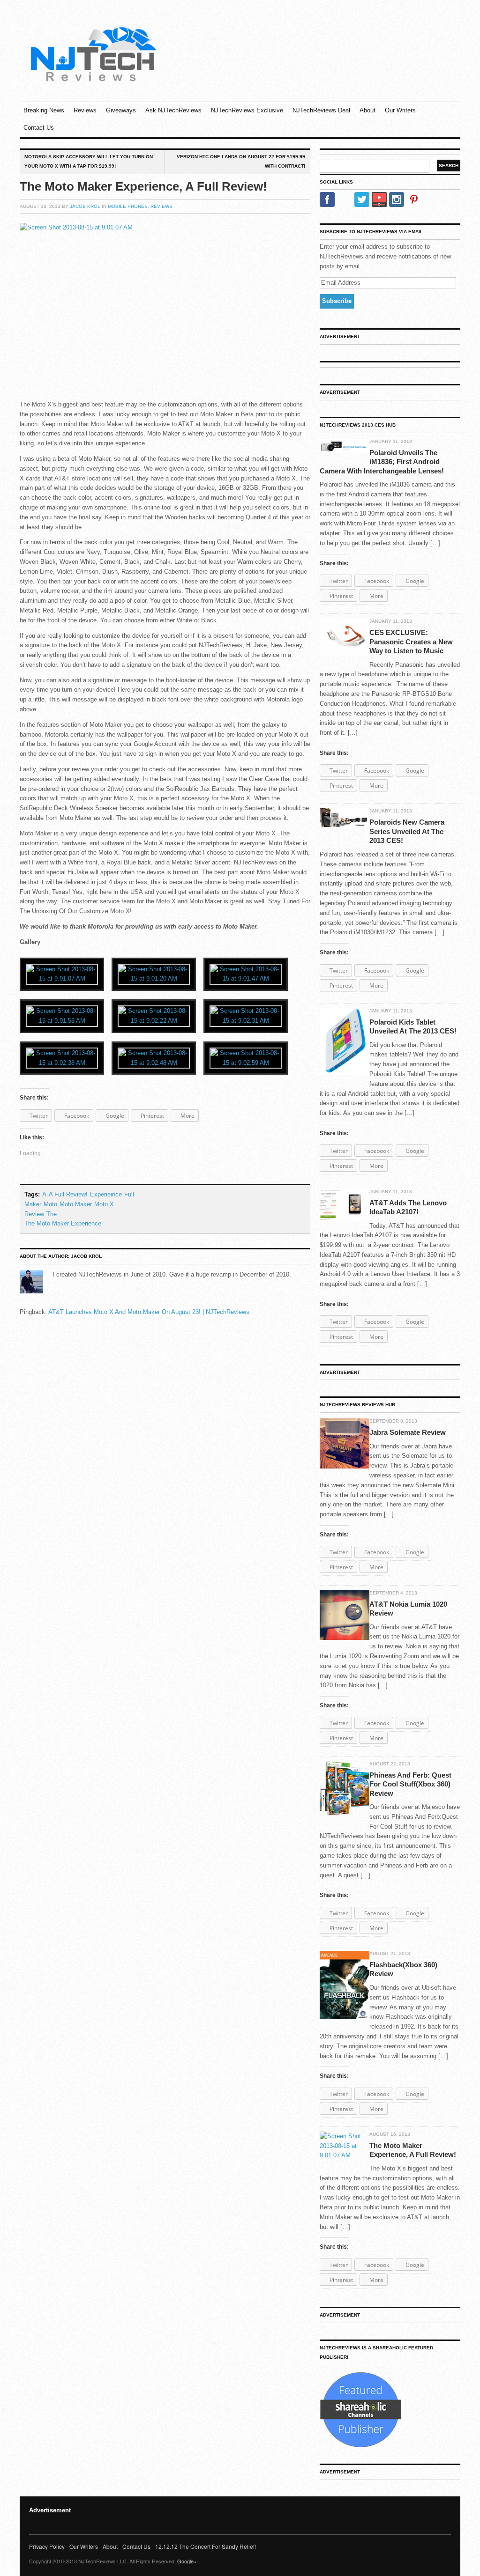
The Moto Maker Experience (63, 1223)
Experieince (106, 1194)
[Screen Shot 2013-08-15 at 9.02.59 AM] (246, 1058)
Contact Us (39, 128)
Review (34, 1214)
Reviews (85, 110)
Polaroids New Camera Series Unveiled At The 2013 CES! (407, 831)
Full (129, 1194)
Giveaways (121, 110)
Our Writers (400, 110)
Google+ (187, 2561)
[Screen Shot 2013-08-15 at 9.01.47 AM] (246, 974)
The (52, 1214)
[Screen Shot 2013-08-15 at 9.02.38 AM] (62, 1058)
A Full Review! (68, 1194)
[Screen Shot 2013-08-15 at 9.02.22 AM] (154, 1016)
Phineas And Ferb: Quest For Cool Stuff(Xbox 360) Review (410, 1784)
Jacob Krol (85, 206)
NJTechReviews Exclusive (247, 110)
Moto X (104, 1204)
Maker (33, 1204)
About (367, 110)
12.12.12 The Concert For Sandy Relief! (206, 2546)
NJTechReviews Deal (321, 110)
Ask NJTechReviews (173, 110)
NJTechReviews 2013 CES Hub (358, 425)
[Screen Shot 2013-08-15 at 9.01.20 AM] (154, 974)
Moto (50, 1204)
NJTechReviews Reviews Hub (357, 1405)
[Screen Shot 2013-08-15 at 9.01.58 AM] (62, 1016)
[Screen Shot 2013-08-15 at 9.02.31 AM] (246, 1016)
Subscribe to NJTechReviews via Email (371, 232)
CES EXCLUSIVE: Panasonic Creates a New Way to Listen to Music (411, 642)
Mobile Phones (128, 206)
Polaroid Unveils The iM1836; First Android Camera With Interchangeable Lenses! (382, 462)
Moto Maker (76, 1204)
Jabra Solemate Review (408, 1432)
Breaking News (44, 110)
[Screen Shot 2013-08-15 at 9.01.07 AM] (62, 974)
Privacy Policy (47, 2546)
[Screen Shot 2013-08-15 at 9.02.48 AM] (154, 1058)
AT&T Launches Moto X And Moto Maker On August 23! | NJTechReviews (149, 1312)
